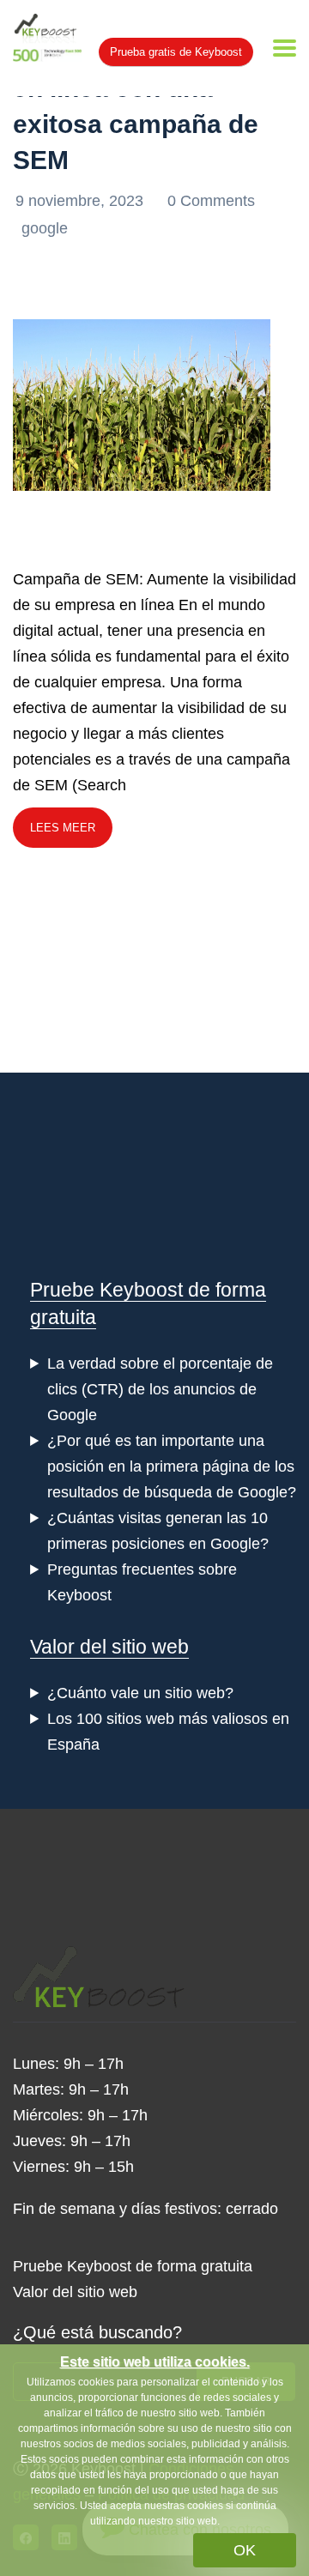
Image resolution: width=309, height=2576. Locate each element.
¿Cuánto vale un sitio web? (140, 1693)
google (45, 228)
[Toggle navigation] (285, 48)
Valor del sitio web (109, 1647)
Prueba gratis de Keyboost (176, 52)
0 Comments (211, 201)
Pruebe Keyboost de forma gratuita (133, 2266)
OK (245, 2550)
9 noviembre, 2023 (82, 201)
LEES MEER (63, 828)
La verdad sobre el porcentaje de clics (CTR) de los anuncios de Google (160, 1389)
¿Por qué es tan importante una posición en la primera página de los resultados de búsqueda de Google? (172, 1466)
